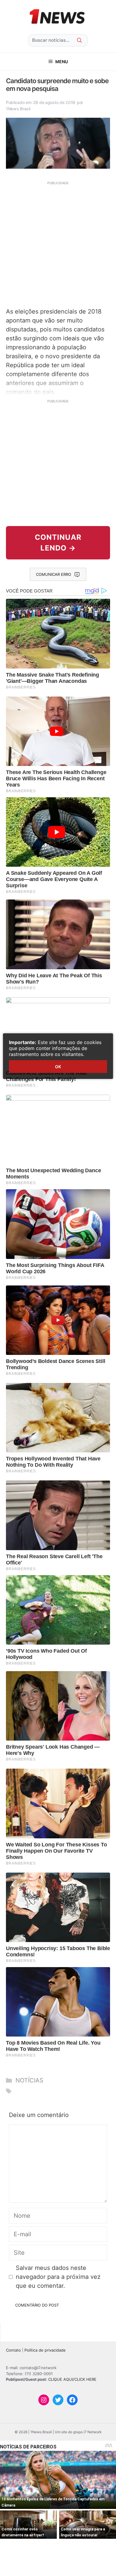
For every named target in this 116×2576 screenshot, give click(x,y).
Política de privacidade (45, 2350)
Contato (13, 2350)
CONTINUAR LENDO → (58, 543)
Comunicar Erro (54, 574)
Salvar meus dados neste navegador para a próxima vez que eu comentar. (58, 2277)
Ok (58, 1067)
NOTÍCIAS (29, 2080)
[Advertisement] (58, 244)
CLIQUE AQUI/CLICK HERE (72, 2379)
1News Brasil (18, 109)
